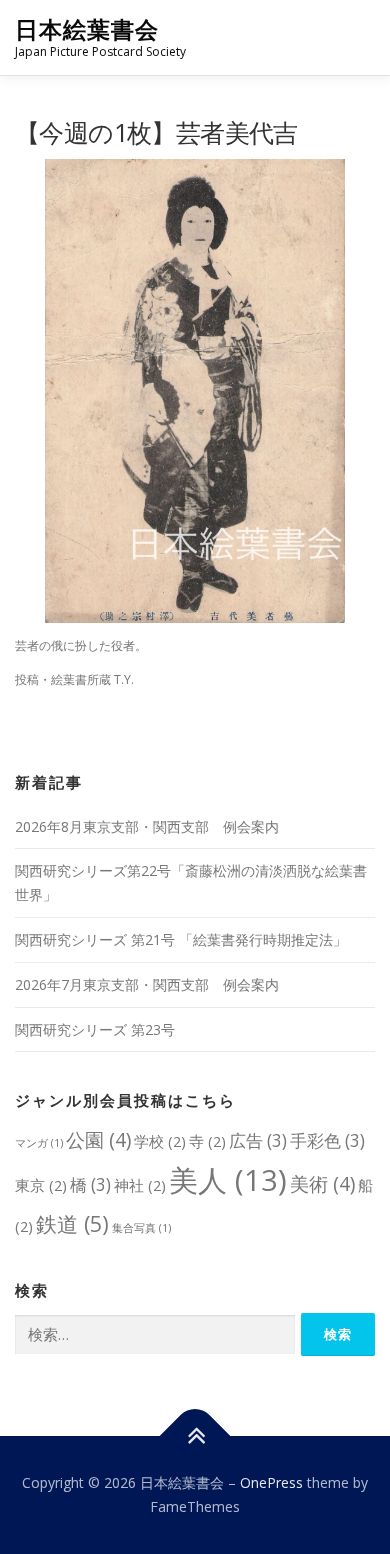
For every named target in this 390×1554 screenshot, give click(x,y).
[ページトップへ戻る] (195, 1436)
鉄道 (72, 1223)
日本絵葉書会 (87, 29)
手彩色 (327, 1140)
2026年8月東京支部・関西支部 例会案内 (147, 826)
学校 (160, 1141)
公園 (98, 1139)
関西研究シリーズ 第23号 (95, 1029)
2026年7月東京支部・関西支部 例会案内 (147, 984)
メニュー (357, 37)
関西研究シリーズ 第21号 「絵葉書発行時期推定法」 (181, 939)
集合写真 (141, 1228)
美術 (322, 1183)
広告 (258, 1140)
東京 (41, 1185)
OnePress (271, 1482)
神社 (140, 1185)
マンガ (39, 1143)
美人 (228, 1180)
